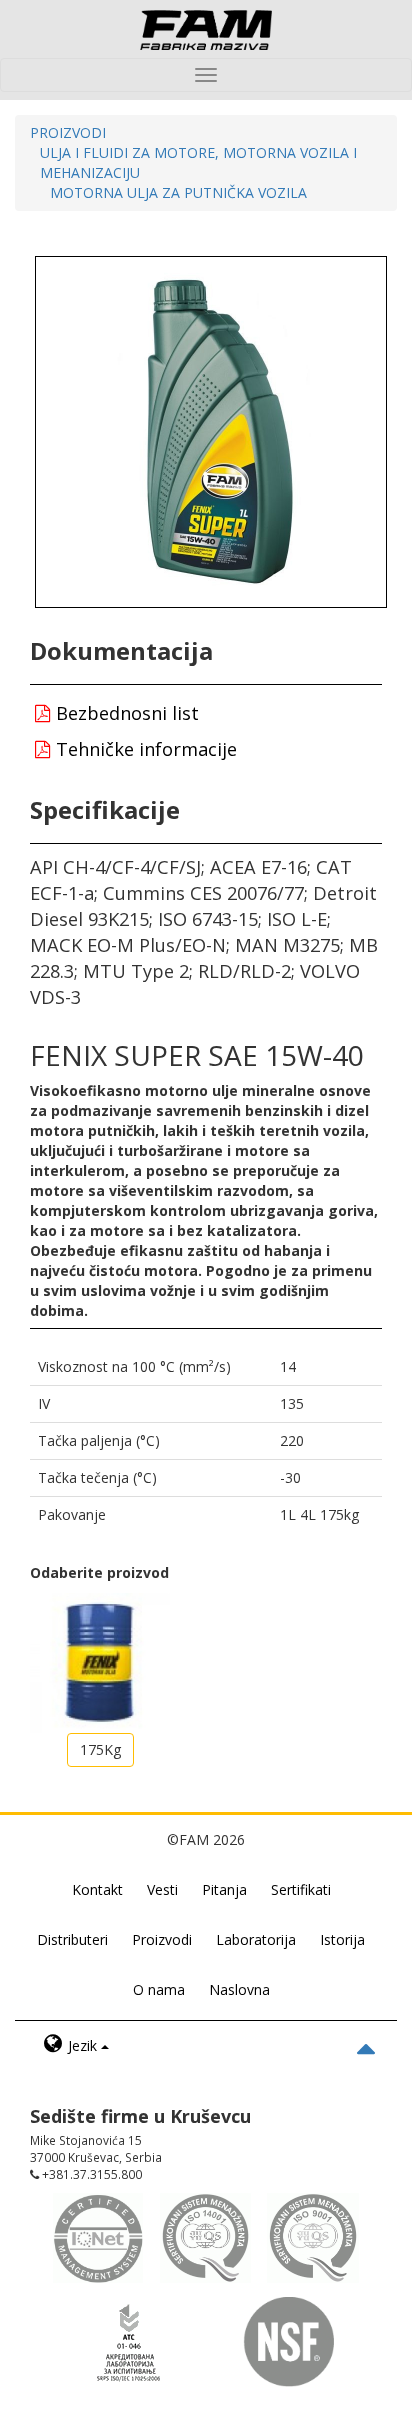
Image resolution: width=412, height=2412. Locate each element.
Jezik (82, 2045)
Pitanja (224, 1889)
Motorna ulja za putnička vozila (178, 192)
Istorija (342, 1939)
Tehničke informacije (144, 749)
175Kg (100, 1749)
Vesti (162, 1889)
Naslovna (239, 1989)
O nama (159, 1989)
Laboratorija (256, 1939)
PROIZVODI (68, 132)
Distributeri (72, 1939)
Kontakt (97, 1889)
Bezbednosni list (125, 713)
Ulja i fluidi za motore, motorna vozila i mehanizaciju (198, 162)
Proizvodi (162, 1939)
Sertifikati (301, 1889)
